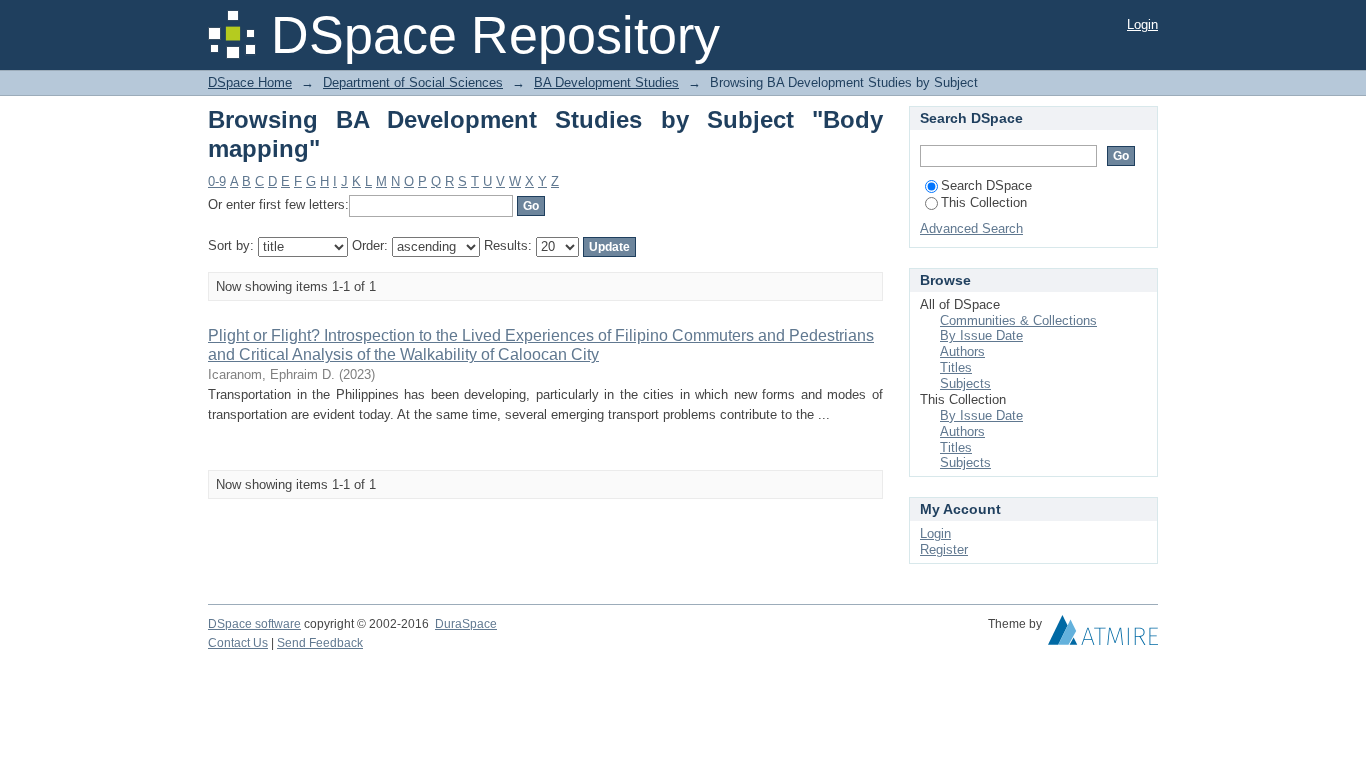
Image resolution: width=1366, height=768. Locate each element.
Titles (956, 367)
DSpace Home (250, 82)
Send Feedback (320, 643)
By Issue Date (981, 335)
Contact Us (238, 643)
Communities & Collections (1018, 320)
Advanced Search (971, 228)
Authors (962, 351)
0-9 (217, 181)
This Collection (984, 202)
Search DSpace (986, 185)
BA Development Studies (606, 82)
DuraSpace (466, 624)
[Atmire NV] (1103, 635)
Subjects (965, 383)
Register (944, 549)
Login (1142, 24)
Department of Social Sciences (413, 82)
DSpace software (254, 624)
